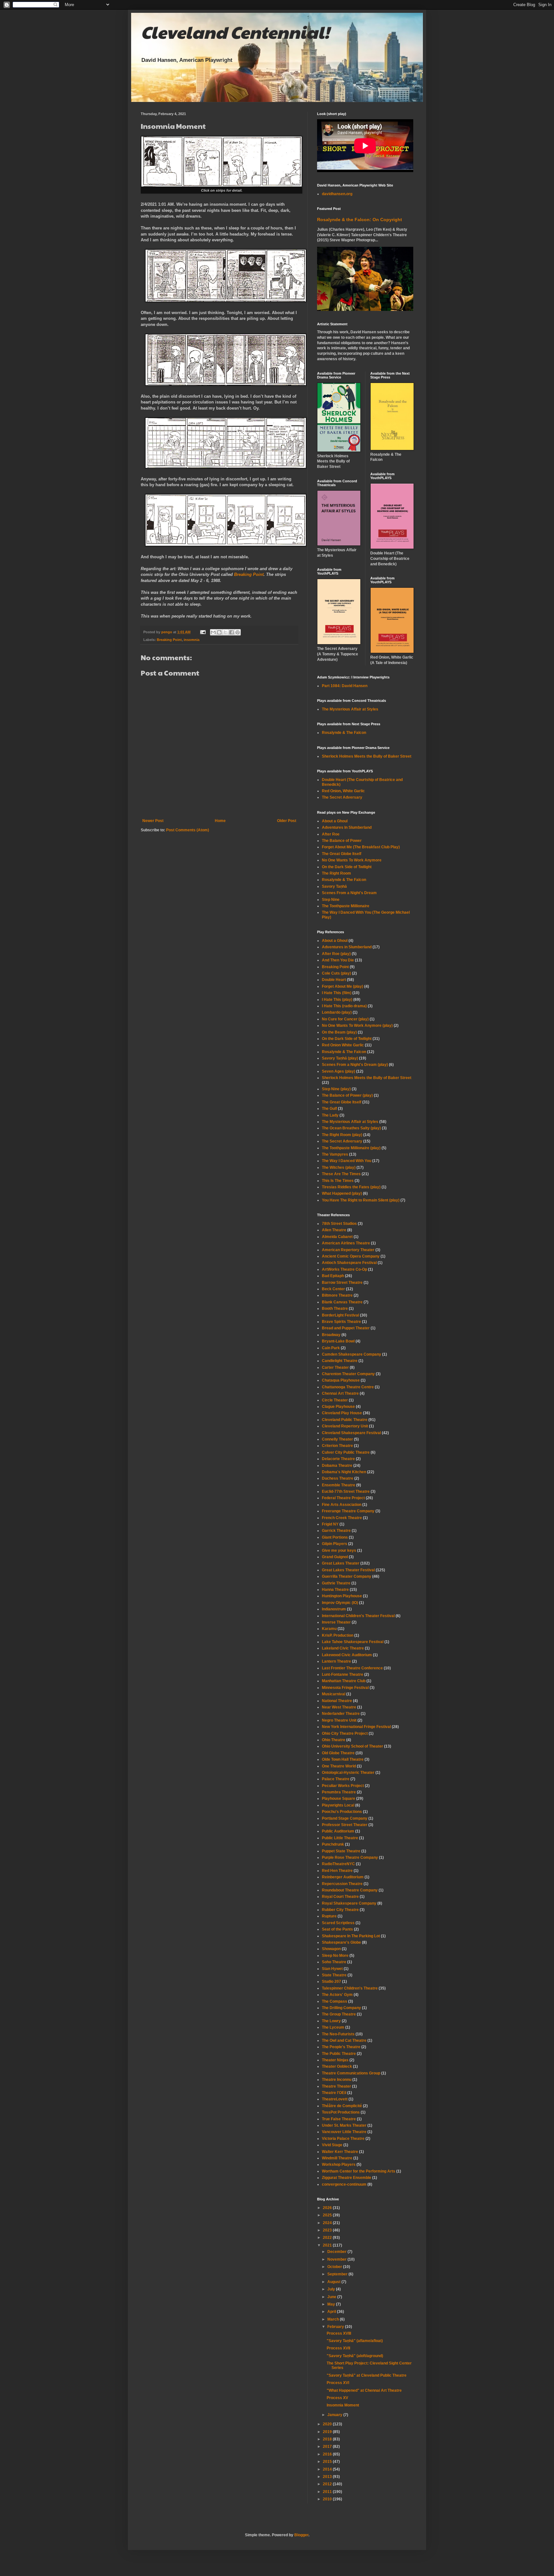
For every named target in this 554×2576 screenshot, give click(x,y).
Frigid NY (330, 1524)
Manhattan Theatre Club (344, 1681)
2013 (328, 2477)
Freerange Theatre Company (348, 1511)
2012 (328, 2484)
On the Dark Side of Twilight (347, 867)
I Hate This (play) (337, 1000)
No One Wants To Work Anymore (352, 860)
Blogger (301, 2535)
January (335, 2415)
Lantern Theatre (336, 1661)
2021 (328, 2245)
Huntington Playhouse (342, 1596)
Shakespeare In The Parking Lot (351, 1936)
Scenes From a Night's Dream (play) (355, 1065)
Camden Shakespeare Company (352, 1354)
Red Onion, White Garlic (343, 791)
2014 (328, 2469)
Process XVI (338, 2383)
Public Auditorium (338, 1831)
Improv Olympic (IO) (340, 1603)
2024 (328, 2223)
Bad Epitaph (333, 1276)
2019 (328, 2432)
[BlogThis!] (219, 632)
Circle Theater (335, 1400)
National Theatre (337, 1701)
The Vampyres (335, 1154)
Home (220, 821)
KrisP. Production (338, 1635)
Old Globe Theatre (338, 1753)
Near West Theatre (339, 1707)
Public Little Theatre (340, 1838)
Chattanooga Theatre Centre (348, 1387)
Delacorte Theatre (338, 1459)
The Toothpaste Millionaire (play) (351, 1148)
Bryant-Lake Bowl (338, 1341)
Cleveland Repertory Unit (345, 1426)
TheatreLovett (335, 2099)
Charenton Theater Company (348, 1374)
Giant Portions (335, 1537)
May (332, 2304)
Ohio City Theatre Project (345, 1733)
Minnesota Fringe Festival (345, 1688)
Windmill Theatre (337, 2158)
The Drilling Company (341, 2008)
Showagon (331, 1949)
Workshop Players (339, 2165)
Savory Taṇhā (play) (340, 1058)
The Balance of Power (342, 841)
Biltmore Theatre (337, 1295)
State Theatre (334, 1975)
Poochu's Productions (342, 1812)
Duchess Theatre (338, 1478)
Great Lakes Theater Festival (348, 1570)
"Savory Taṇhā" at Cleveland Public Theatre (367, 2375)
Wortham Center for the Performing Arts (359, 2171)
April (332, 2312)
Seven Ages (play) (339, 1071)
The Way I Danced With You (347, 1161)
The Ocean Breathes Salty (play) (351, 1128)
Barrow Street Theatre (342, 1283)
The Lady (330, 1115)
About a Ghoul (335, 821)
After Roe (331, 834)
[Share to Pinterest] (238, 632)
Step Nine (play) (336, 1089)
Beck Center (333, 1289)
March (334, 2319)
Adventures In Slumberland (347, 827)
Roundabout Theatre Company (350, 1890)
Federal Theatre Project (343, 1498)
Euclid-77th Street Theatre (346, 1492)
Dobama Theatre (337, 1466)
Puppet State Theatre (341, 1851)
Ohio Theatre (334, 1740)
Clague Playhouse (338, 1407)
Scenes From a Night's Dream (349, 893)
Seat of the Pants (337, 1929)
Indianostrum (334, 1609)
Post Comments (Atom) (188, 830)
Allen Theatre (334, 1230)
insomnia (192, 640)
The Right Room (336, 873)
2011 (328, 2492)
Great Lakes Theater (341, 1563)
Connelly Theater (337, 1439)
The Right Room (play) (342, 1135)
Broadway (331, 1335)
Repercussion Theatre (342, 1884)
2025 (328, 2215)
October (335, 2267)
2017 (328, 2447)
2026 (328, 2208)
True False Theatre (339, 2119)
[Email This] (213, 632)
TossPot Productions (341, 2112)
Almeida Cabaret (337, 1237)
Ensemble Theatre (339, 1485)
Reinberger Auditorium (343, 1877)
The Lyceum (333, 2027)
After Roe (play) (336, 954)
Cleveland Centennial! (235, 32)
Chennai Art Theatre (340, 1393)
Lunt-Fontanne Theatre (343, 1674)
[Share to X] (225, 632)
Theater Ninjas (335, 2060)
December (337, 2252)
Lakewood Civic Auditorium (347, 1655)
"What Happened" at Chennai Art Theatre (364, 2390)
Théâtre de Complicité (342, 2106)
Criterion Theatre (337, 1446)
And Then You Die (338, 960)
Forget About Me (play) (343, 986)
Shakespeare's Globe (341, 1942)
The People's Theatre (341, 2047)
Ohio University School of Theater (353, 1746)
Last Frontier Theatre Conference (352, 1668)
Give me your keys (339, 1550)
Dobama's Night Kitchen (344, 1472)
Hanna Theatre (335, 1590)
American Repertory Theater (348, 1250)
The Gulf (329, 1109)
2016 (328, 2454)
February (336, 2327)
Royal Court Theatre (340, 1897)
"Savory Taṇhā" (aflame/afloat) (355, 2341)
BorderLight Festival (340, 1315)
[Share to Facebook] (231, 632)
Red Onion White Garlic (343, 1045)
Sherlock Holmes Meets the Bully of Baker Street (367, 756)
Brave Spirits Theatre (341, 1322)
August (334, 2282)
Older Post (287, 821)
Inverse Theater (336, 1622)
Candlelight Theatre (340, 1361)
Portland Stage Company (345, 1818)
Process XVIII (339, 2333)
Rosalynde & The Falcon (344, 733)
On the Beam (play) (339, 1032)
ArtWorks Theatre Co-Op (344, 1269)
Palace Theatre (336, 1779)
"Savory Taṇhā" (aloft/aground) (355, 2356)
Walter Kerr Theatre (340, 2152)
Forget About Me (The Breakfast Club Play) (361, 847)
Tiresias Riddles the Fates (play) (351, 1187)
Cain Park (331, 1348)
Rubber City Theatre (340, 1910)
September (338, 2274)
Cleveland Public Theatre (345, 1420)
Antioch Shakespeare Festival (349, 1263)
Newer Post (153, 821)
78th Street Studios (339, 1224)
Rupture (329, 1916)
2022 (328, 2238)
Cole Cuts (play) (336, 973)
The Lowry (331, 2021)
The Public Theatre (339, 2054)
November (337, 2259)
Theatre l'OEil (334, 2093)
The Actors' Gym (337, 1995)
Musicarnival (334, 1694)
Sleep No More (335, 1956)
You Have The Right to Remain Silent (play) (361, 1200)
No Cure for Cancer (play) (345, 1019)
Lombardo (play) (337, 1012)
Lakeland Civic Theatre (343, 1648)
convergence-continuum (344, 2184)
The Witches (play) (339, 1168)
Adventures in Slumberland (347, 947)
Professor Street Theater (345, 1825)
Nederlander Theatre (341, 1714)
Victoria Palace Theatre (343, 2139)
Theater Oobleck (337, 2066)
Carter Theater (335, 1367)
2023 (328, 2230)
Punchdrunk (333, 1844)
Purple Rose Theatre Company (350, 1857)
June (332, 2297)
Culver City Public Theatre (346, 1452)
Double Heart (334, 980)
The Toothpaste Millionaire (346, 906)
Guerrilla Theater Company (347, 1576)
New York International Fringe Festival (356, 1727)
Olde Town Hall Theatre (343, 1759)
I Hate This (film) (337, 993)
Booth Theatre (335, 1309)
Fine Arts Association (342, 1505)
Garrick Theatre (336, 1531)
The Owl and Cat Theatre (344, 2040)
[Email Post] (203, 632)
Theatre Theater (336, 2086)
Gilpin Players (335, 1544)
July (332, 2289)
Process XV (337, 2398)
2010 (328, 2499)
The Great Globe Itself (342, 854)
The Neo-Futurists (338, 2034)
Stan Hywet (332, 1969)
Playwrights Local (338, 1805)
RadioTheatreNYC (338, 1864)
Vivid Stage (332, 2145)
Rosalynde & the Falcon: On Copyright (360, 220)
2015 (328, 2462)
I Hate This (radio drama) (344, 1006)
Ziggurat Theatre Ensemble (347, 2178)
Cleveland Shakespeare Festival (351, 1433)
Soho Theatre (334, 1962)
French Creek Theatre (342, 1518)
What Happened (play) (342, 1193)
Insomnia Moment (343, 2405)
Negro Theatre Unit (339, 1720)
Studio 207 (332, 1982)
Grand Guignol (335, 1557)
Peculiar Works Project (343, 1786)
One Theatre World (339, 1766)
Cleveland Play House (342, 1413)
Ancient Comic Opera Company (351, 1256)
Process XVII (338, 2348)
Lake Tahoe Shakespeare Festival (353, 1642)
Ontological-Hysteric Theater (348, 1773)
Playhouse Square (339, 1799)
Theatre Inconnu (337, 2080)
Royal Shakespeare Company (349, 1903)
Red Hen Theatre (337, 1871)
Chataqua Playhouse (341, 1380)
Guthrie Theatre (336, 1583)
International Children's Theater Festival (358, 1616)
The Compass (335, 2001)
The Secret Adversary (342, 797)
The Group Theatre (339, 2014)
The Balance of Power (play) (347, 1095)
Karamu (329, 1629)
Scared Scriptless (338, 1923)
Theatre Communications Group (351, 2073)
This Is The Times (338, 1181)
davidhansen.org (337, 194)
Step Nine (331, 900)
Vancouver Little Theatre (344, 2132)
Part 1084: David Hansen (345, 686)
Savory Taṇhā (334, 886)
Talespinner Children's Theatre (350, 1988)
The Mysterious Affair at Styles (350, 709)
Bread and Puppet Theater (346, 1328)
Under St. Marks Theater (344, 2125)
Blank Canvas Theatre (342, 1302)
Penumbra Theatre (339, 1792)
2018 (328, 2439)
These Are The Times (341, 1174)
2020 (328, 2424)
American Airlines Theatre (346, 1243)
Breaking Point (249, 574)
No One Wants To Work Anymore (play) (357, 1026)
